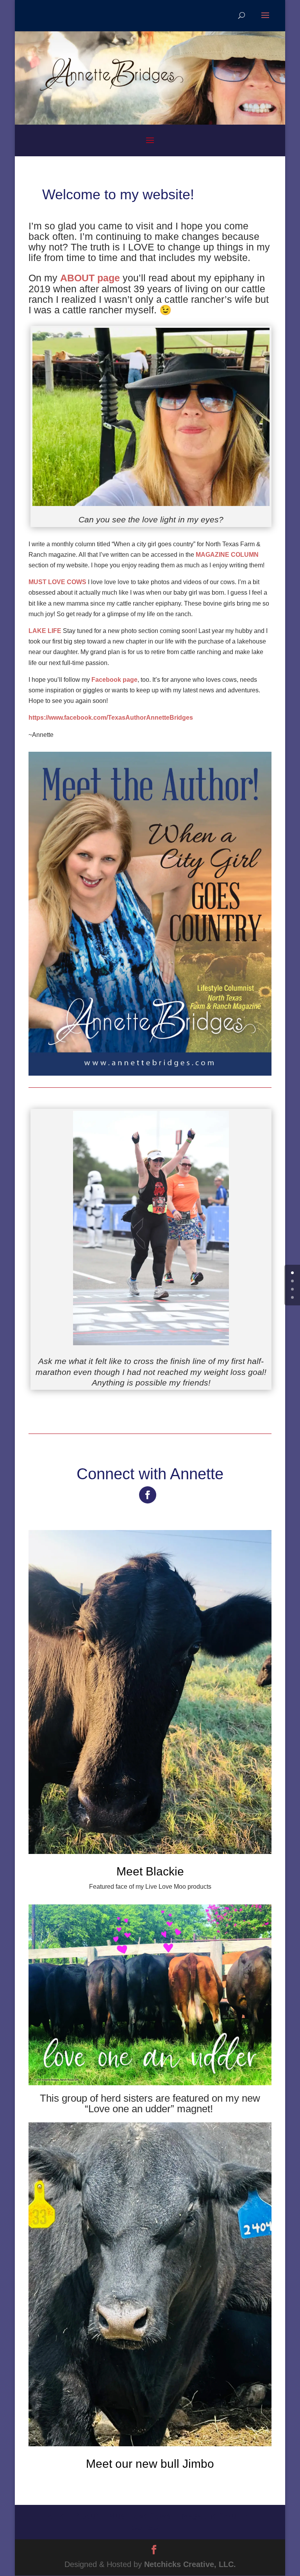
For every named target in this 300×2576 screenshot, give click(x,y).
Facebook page (114, 680)
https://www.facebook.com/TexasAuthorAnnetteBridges (111, 718)
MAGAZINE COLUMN (227, 555)
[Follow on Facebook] (148, 1495)
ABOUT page (90, 278)
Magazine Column (215, 2516)
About (87, 2516)
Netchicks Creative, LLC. (190, 2564)
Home (54, 2516)
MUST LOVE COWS (57, 582)
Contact (146, 2527)
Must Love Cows (140, 2516)
